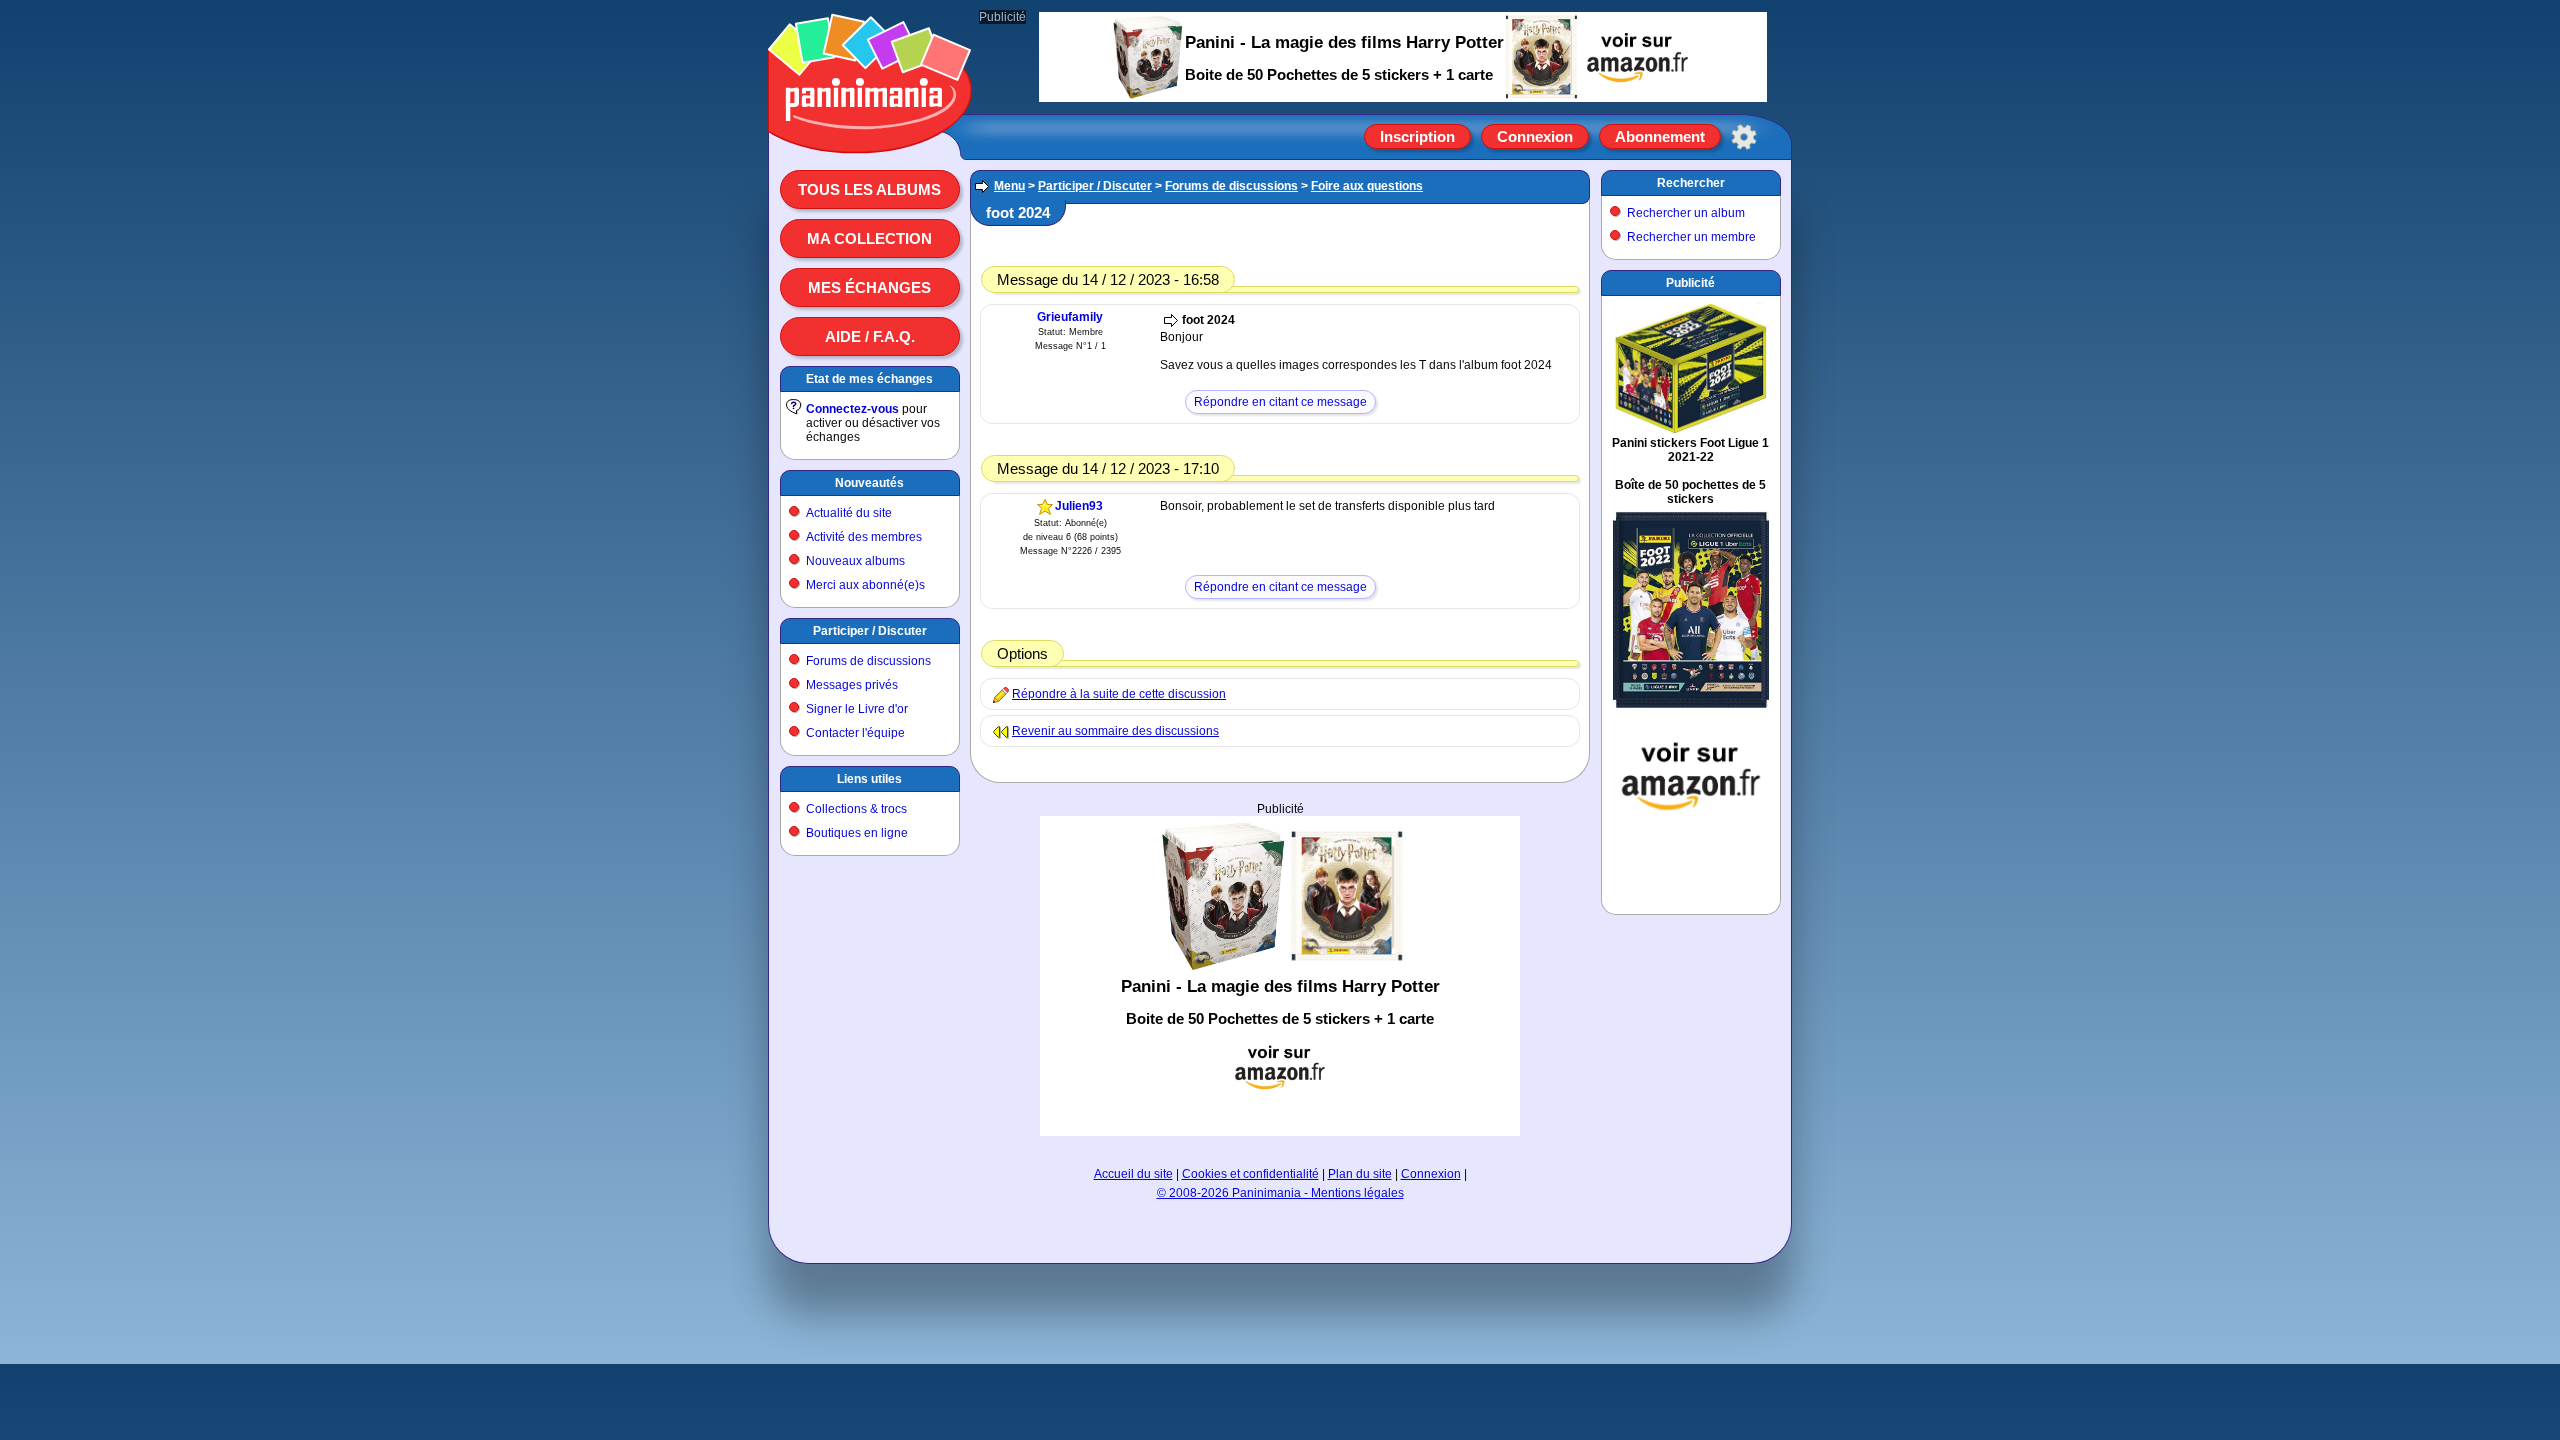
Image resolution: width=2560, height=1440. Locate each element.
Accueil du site (1133, 1174)
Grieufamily (1070, 317)
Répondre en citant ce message (1280, 402)
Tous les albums (869, 189)
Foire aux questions (1367, 186)
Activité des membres (864, 537)
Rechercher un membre (1691, 237)
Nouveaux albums (855, 561)
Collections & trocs (856, 809)
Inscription (1417, 136)
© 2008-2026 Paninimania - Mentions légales (1280, 1193)
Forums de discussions (868, 661)
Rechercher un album (1686, 213)
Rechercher (1691, 183)
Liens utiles (869, 779)
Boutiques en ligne (857, 833)
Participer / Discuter (870, 631)
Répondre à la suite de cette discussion (1119, 694)
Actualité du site (849, 513)
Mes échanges (869, 287)
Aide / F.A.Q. (870, 336)
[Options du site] (1744, 137)
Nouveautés (869, 483)
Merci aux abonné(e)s (865, 585)
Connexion (1535, 136)
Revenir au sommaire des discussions (1115, 731)
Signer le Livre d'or (857, 709)
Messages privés (852, 685)
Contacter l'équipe (855, 733)
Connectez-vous (852, 409)
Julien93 (1079, 506)
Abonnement (1660, 136)
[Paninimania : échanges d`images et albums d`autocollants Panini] (870, 129)
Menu (1009, 186)
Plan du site (1360, 1174)
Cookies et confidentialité (1250, 1174)
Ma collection (869, 238)
